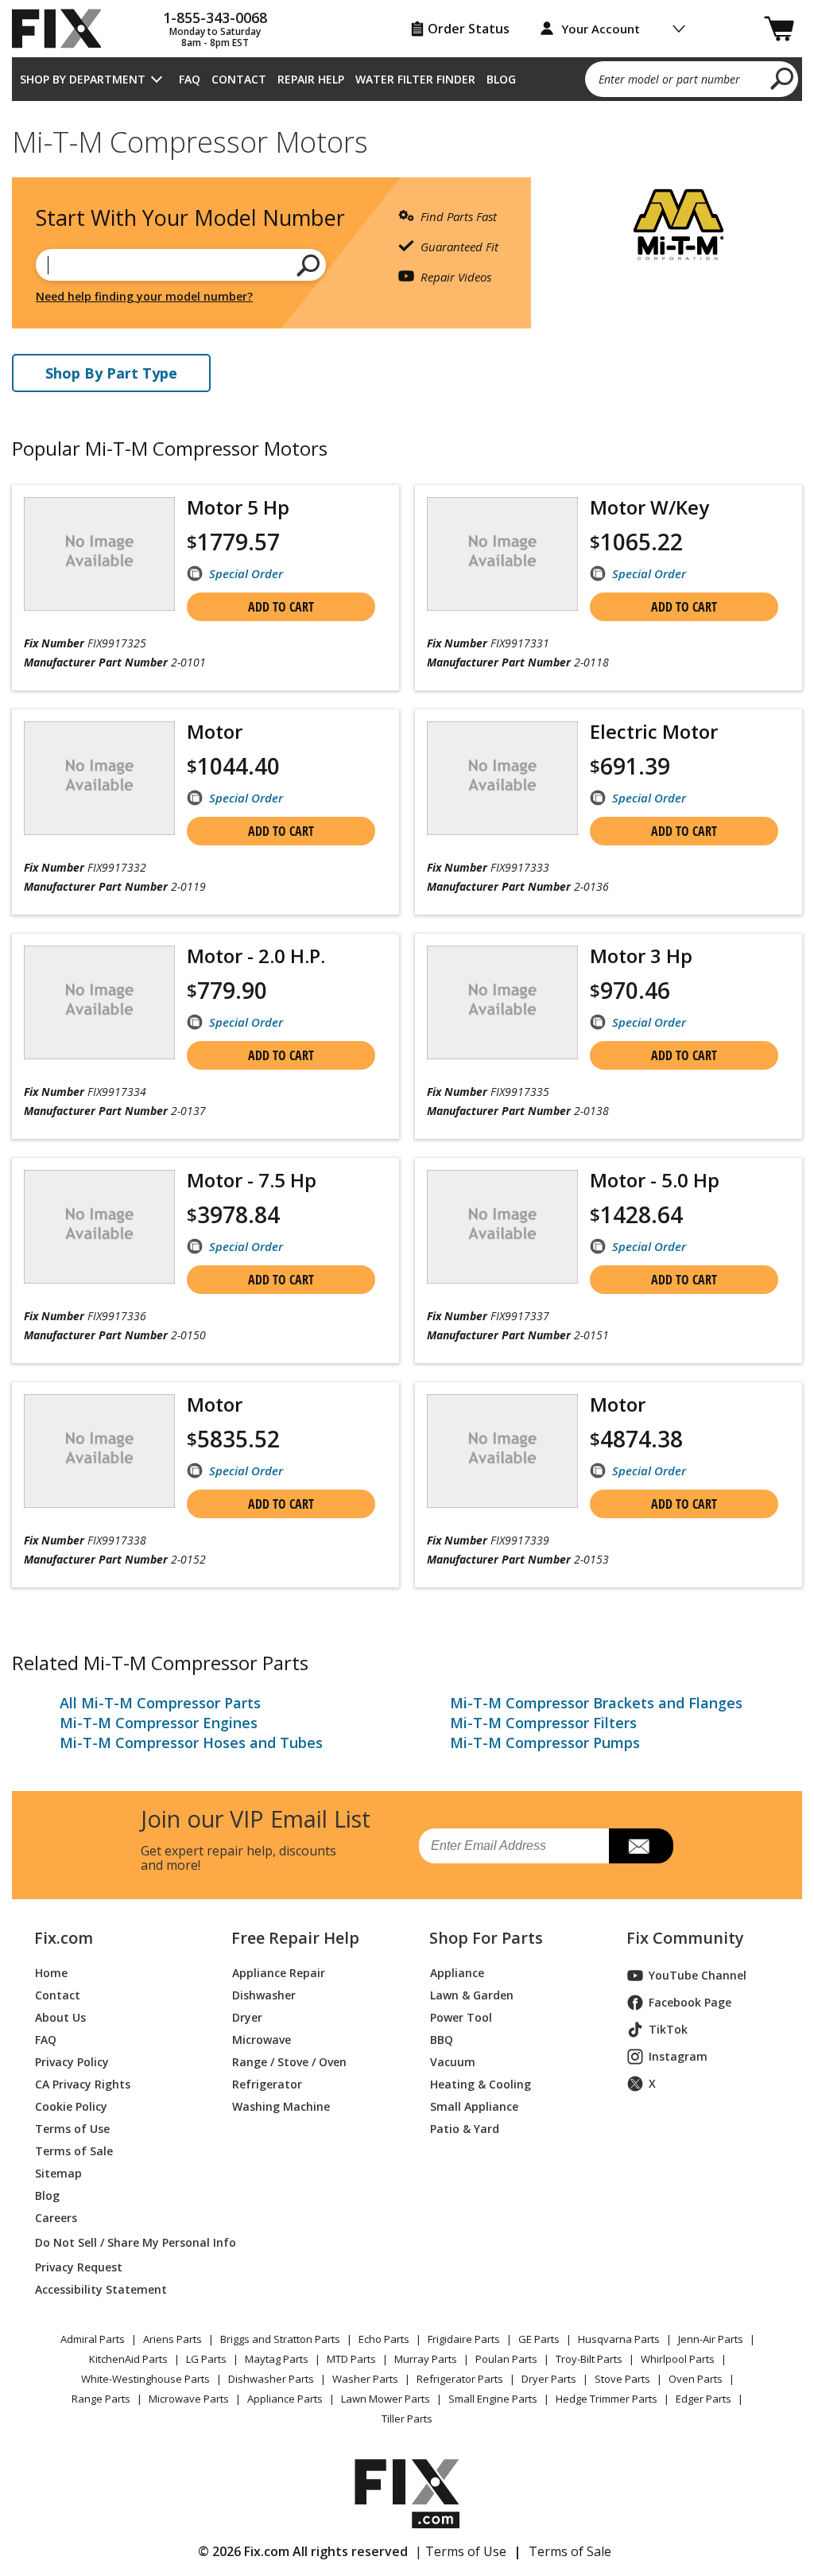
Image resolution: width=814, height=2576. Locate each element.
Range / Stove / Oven (289, 2062)
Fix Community (685, 1938)
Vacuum (453, 2062)
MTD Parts (351, 2359)
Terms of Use (72, 2129)
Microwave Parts (189, 2399)
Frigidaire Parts (464, 2339)
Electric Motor (654, 731)
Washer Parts (365, 2379)
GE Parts (539, 2339)
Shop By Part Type (111, 373)
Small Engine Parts (493, 2399)
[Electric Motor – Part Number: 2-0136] (502, 778)
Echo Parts (384, 2339)
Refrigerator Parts (460, 2379)
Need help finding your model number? (144, 296)
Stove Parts (622, 2379)
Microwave (262, 2040)
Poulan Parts (506, 2359)
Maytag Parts (277, 2359)
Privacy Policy (72, 2062)
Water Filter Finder (415, 79)
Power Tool (461, 2017)
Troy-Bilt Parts (589, 2359)
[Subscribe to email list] (641, 1846)
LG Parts (206, 2359)
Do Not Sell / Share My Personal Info (114, 2242)
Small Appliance (474, 2106)
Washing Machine (281, 2106)
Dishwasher (264, 1995)
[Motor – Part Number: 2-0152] (99, 1451)
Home (51, 1973)
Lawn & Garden (472, 1995)
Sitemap (58, 2173)
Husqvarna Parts (619, 2339)
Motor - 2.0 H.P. (256, 956)
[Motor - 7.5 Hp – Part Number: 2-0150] (99, 1227)
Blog (501, 79)
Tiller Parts (407, 2419)
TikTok (668, 2029)
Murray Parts (426, 2359)
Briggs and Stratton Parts (280, 2339)
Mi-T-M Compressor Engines (159, 1723)
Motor (215, 731)
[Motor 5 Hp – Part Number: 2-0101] (99, 554)
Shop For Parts (486, 1938)
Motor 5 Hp (238, 507)
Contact (239, 79)
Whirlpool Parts (678, 2359)
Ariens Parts (172, 2339)
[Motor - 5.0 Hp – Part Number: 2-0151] (502, 1227)
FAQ (190, 79)
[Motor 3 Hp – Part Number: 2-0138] (502, 1002)
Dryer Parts (549, 2379)
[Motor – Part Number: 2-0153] (502, 1451)
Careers (56, 2218)
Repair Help (311, 79)
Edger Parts (704, 2399)
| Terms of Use (461, 2551)
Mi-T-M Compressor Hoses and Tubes (191, 1743)
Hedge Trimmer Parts (607, 2399)
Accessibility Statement (101, 2289)
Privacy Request (79, 2267)
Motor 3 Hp (641, 956)
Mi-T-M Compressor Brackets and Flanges (596, 1703)
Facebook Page (690, 2002)
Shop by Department (83, 79)
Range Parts (101, 2399)
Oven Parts (696, 2379)
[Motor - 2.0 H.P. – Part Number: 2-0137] (99, 1002)
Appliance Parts (285, 2399)
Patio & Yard (465, 2129)
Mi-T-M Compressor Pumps (545, 1743)
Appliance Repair (279, 1973)
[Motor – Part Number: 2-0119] (99, 778)
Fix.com (64, 1938)
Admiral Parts (93, 2339)
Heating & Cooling (481, 2084)
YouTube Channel (698, 1975)
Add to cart (281, 607)
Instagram (678, 2056)
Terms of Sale (74, 2151)
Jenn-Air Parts (711, 2339)
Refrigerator (267, 2084)
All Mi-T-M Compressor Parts (160, 1703)
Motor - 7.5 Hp (252, 1180)
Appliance (457, 1973)
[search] (783, 78)
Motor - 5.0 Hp (655, 1180)
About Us (60, 2017)
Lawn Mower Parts (386, 2399)
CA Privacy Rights (83, 2084)
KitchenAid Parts (128, 2359)
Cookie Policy (71, 2106)
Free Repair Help (295, 1938)
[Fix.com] (64, 29)
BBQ (442, 2040)
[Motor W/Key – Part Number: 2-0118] (502, 554)
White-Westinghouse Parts (145, 2379)
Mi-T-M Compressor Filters (543, 1723)
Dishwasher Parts (271, 2379)
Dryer (247, 2017)
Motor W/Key (649, 507)
